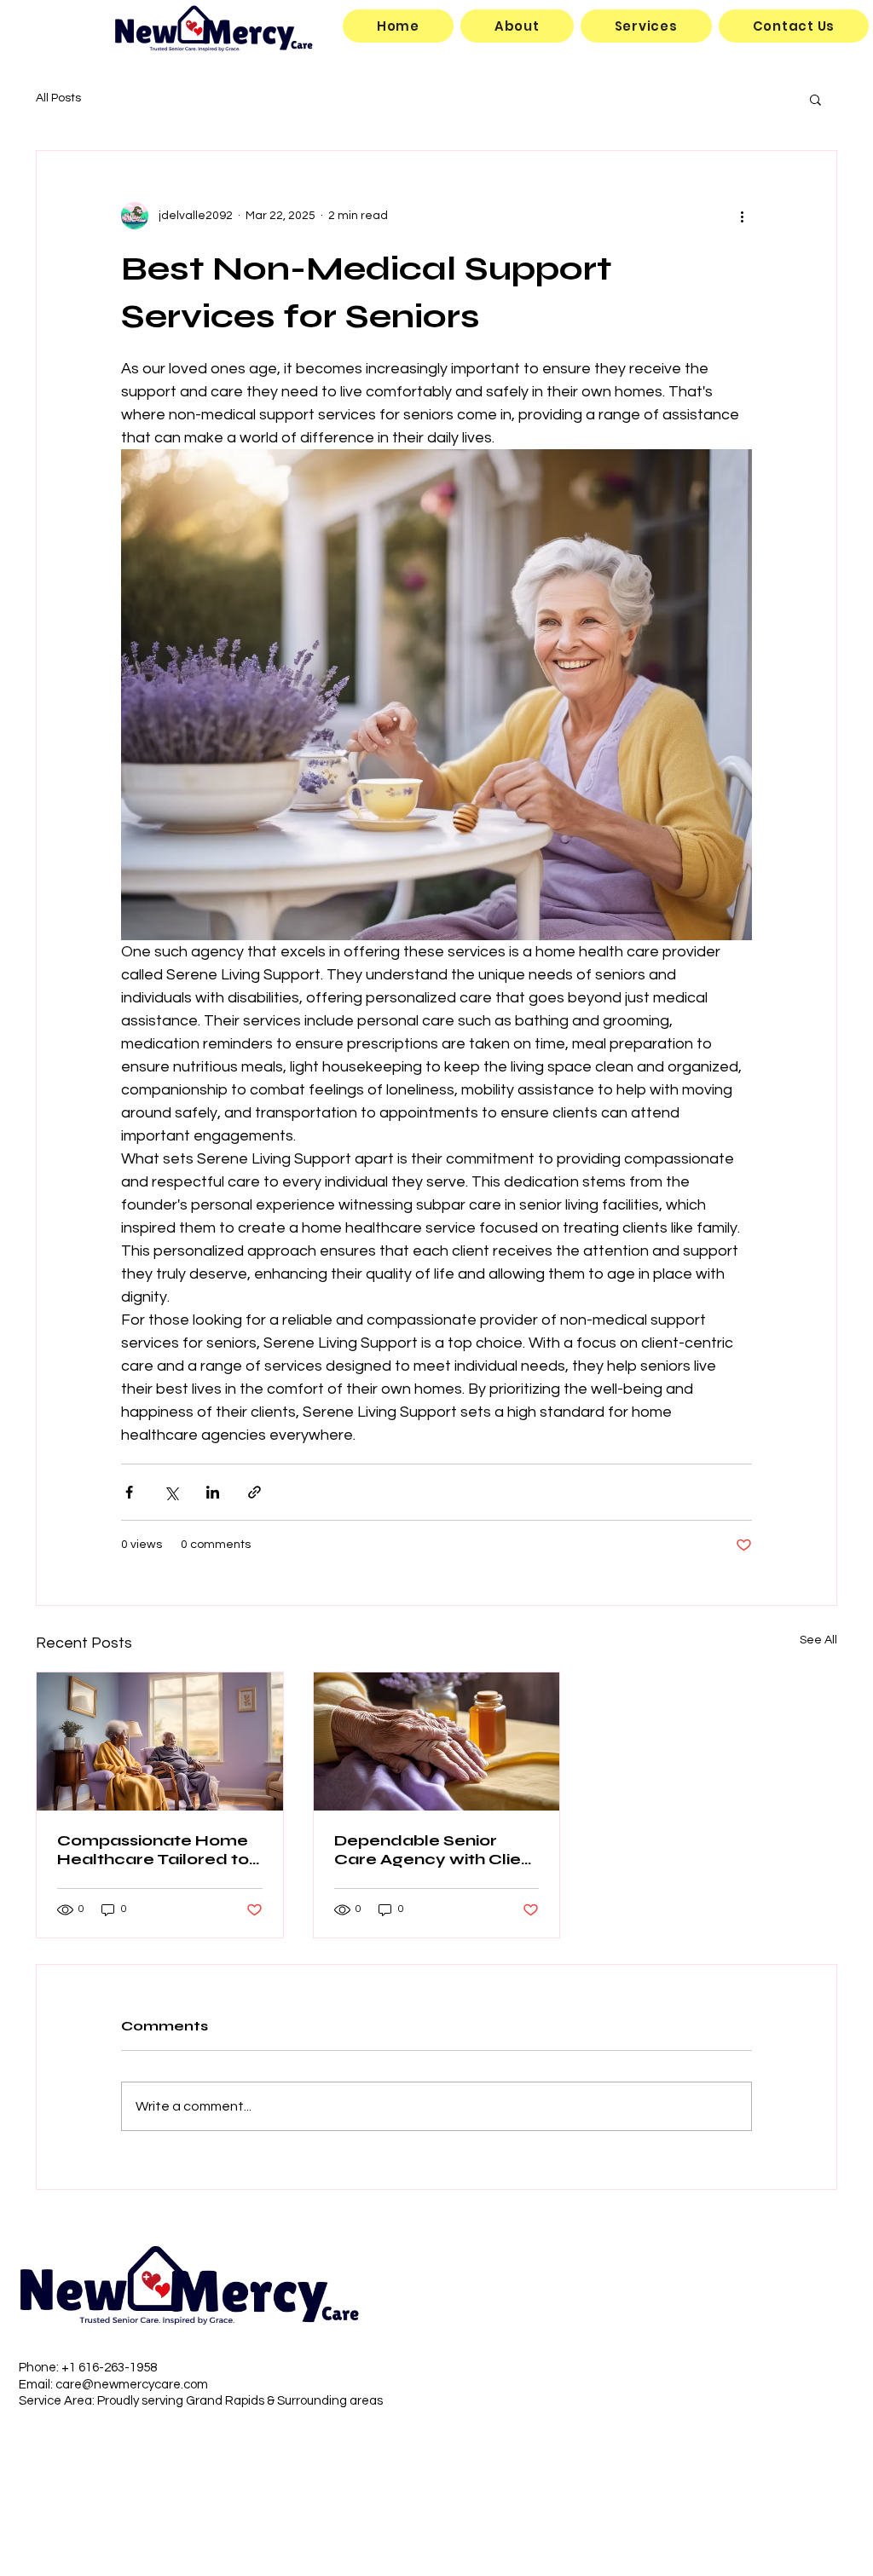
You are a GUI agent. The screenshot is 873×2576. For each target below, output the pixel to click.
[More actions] (742, 216)
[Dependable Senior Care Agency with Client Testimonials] (437, 1741)
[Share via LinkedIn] (213, 1492)
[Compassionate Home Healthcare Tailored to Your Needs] (160, 1741)
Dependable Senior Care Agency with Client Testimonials (436, 1850)
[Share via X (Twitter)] (171, 1492)
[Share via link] (254, 1492)
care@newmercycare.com (132, 2385)
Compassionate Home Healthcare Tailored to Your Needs (153, 1850)
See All (818, 1640)
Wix (830, 2424)
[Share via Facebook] (129, 1492)
